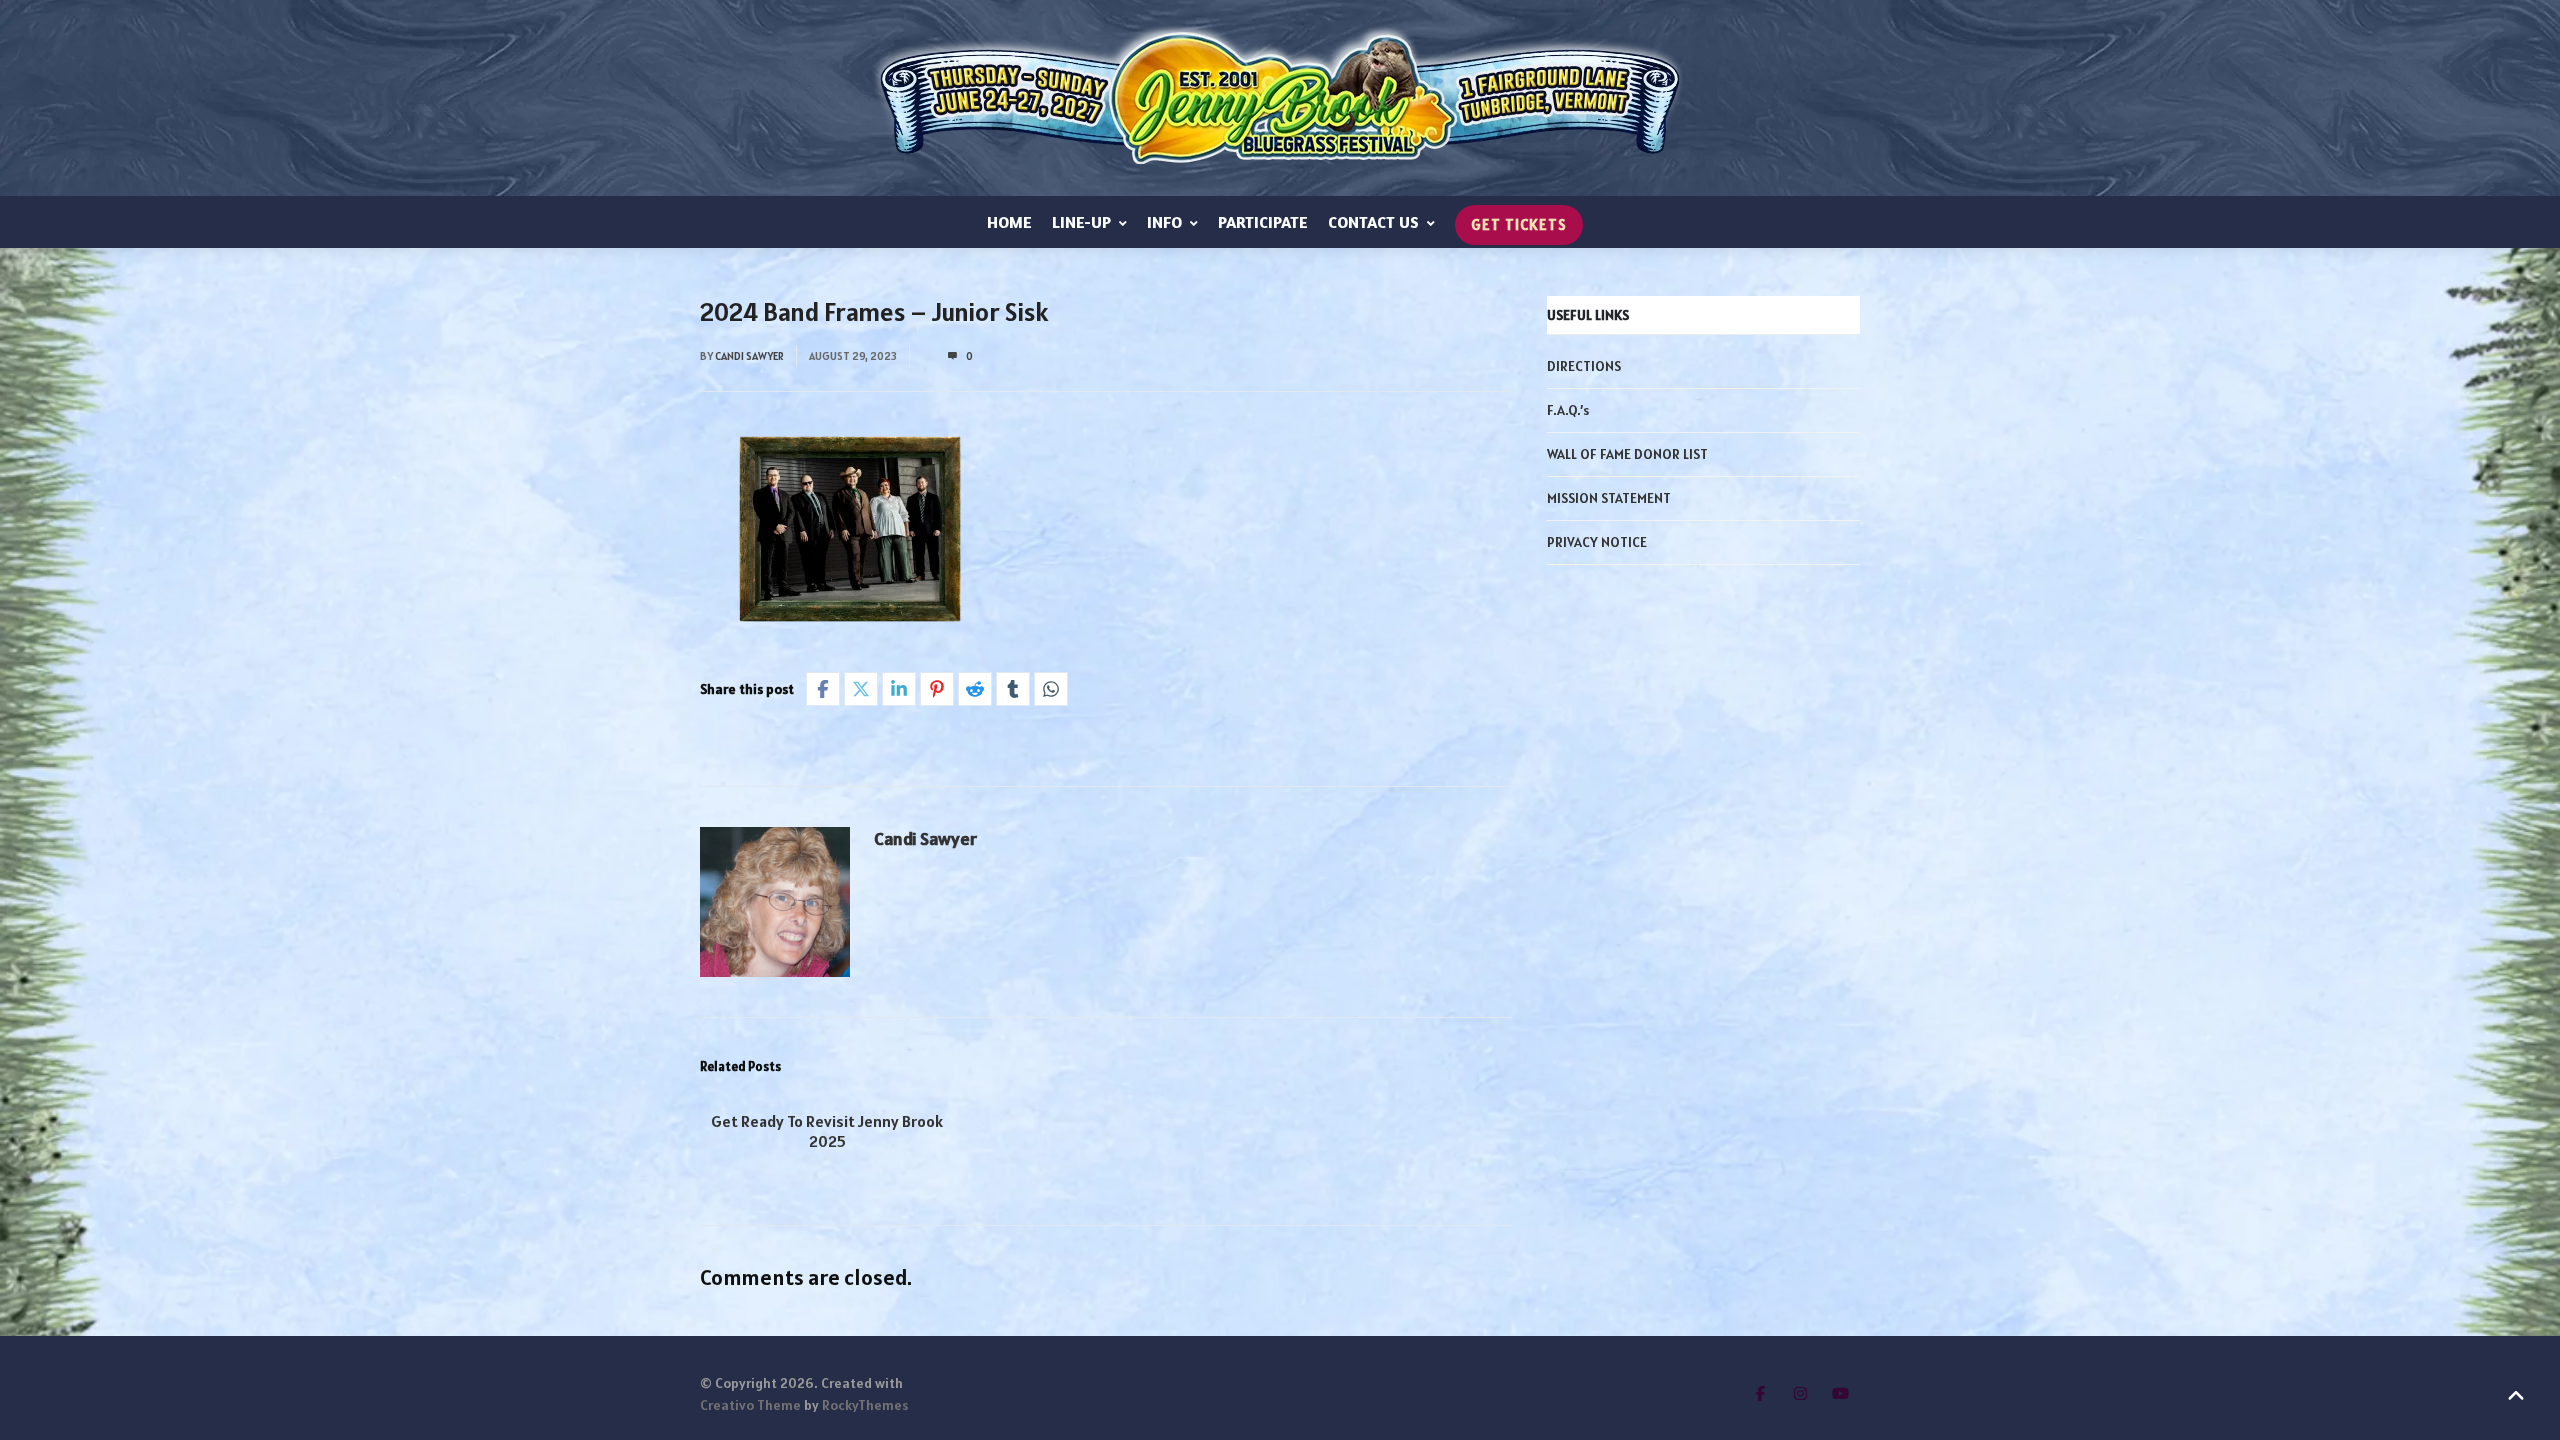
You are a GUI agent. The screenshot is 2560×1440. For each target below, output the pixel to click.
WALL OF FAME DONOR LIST (1627, 454)
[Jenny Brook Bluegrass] (1280, 98)
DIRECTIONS (1584, 366)
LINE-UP (1081, 222)
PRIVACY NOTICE (1597, 542)
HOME (1009, 222)
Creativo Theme (750, 1405)
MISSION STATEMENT (1609, 498)
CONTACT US (1373, 222)
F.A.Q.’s (1568, 410)
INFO (1164, 222)
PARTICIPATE (1263, 222)
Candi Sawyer (749, 356)
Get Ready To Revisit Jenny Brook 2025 (827, 1131)
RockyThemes (865, 1405)
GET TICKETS (1519, 224)
